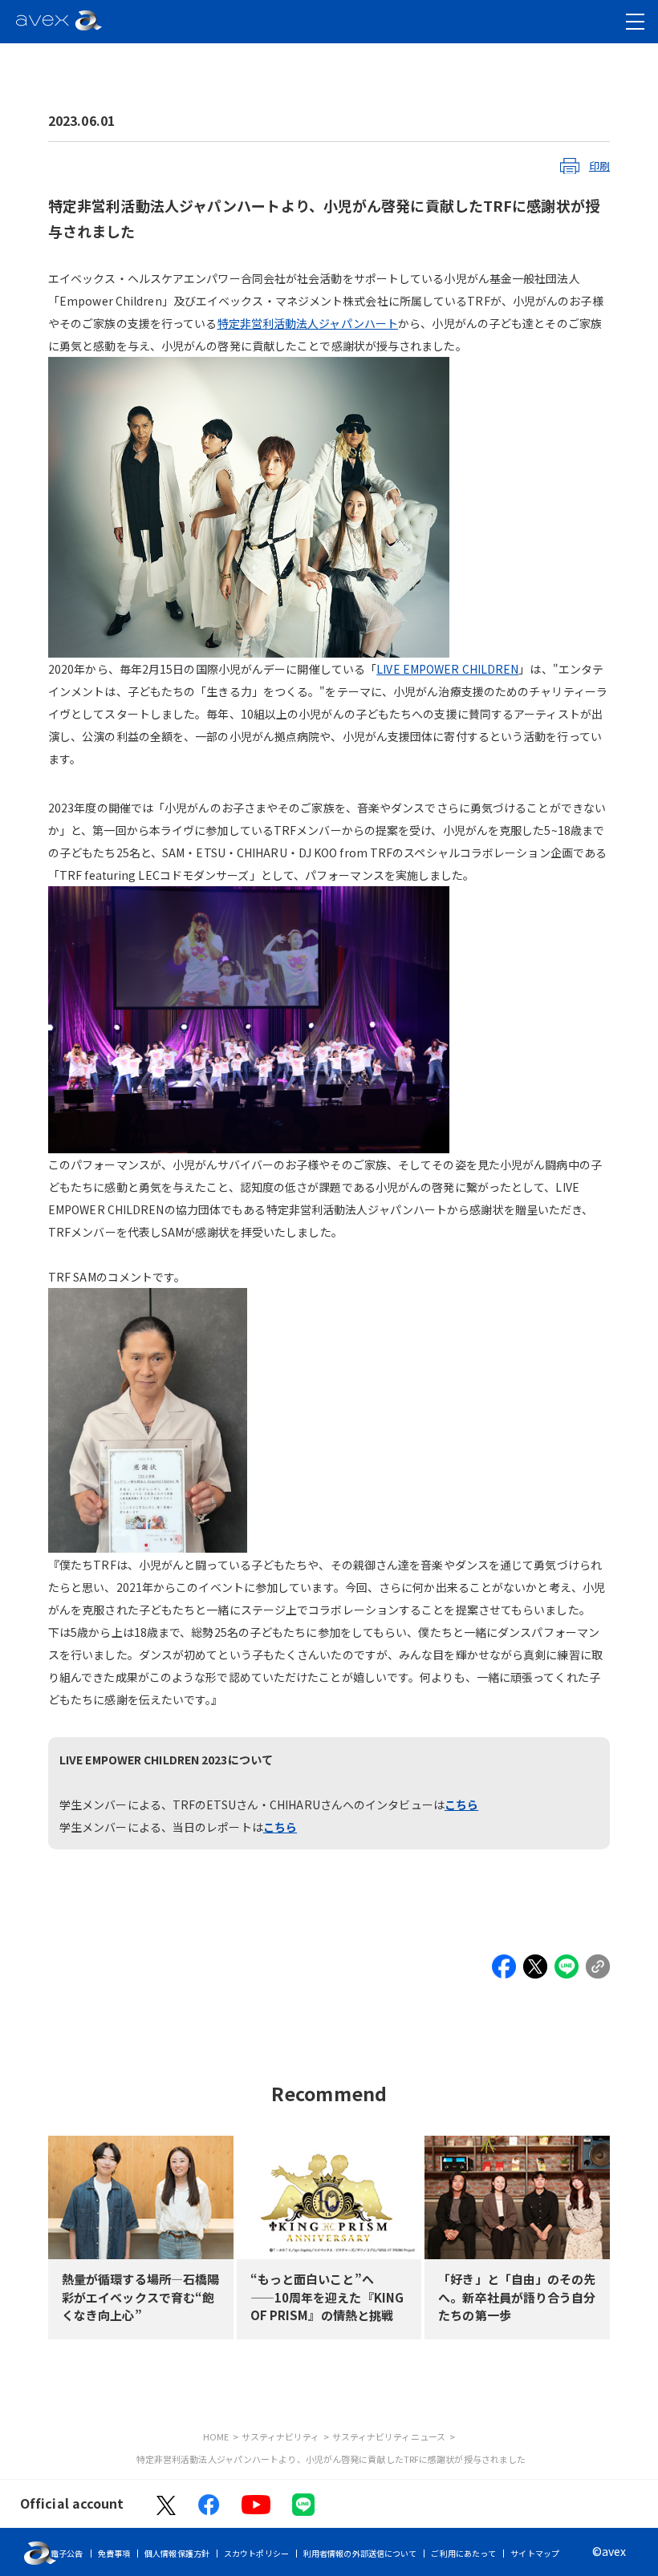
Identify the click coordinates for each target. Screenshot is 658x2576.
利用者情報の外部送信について (360, 2553)
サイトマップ (535, 2553)
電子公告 (67, 2553)
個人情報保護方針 (177, 2553)
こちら (461, 1804)
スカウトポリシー (256, 2553)
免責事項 (114, 2553)
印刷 (599, 166)
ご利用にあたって (463, 2553)
